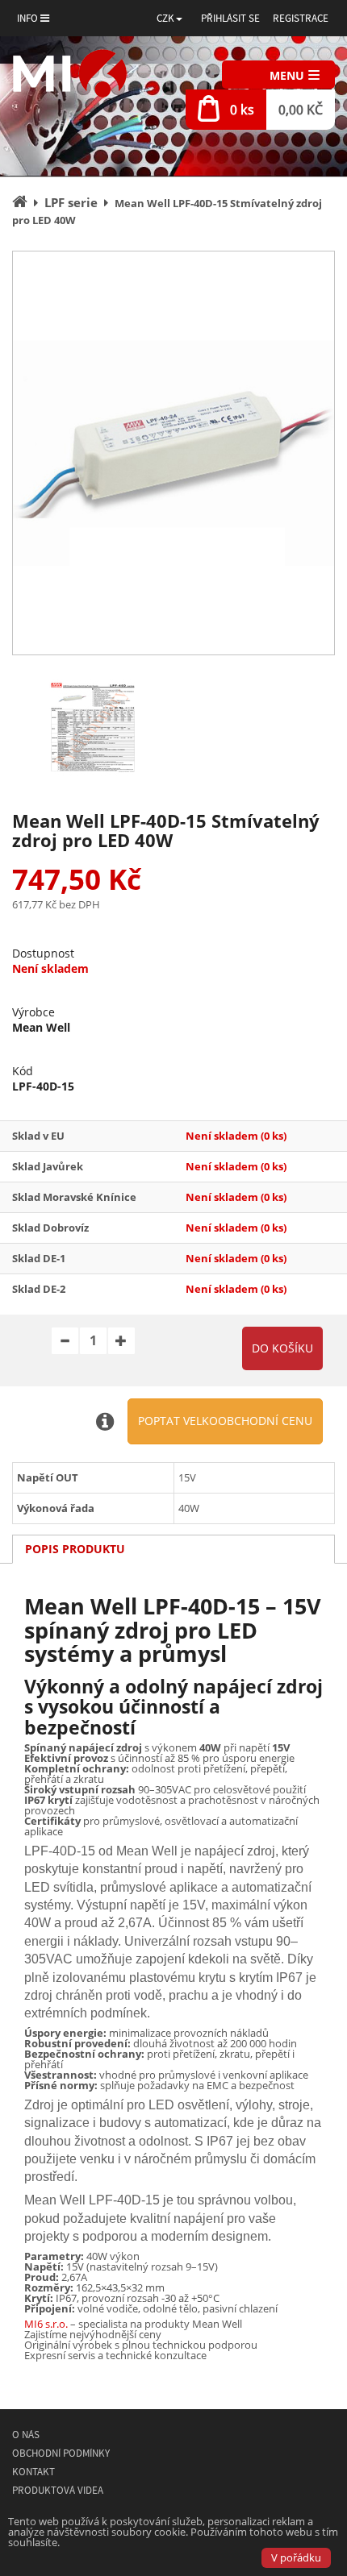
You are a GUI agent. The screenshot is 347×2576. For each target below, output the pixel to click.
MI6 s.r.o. (46, 2324)
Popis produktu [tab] (75, 1549)
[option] (173, 453)
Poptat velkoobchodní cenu (225, 1421)
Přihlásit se (230, 18)
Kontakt (33, 2472)
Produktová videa (58, 2490)
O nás (26, 2435)
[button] (169, 18)
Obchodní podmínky (61, 2453)
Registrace (301, 18)
